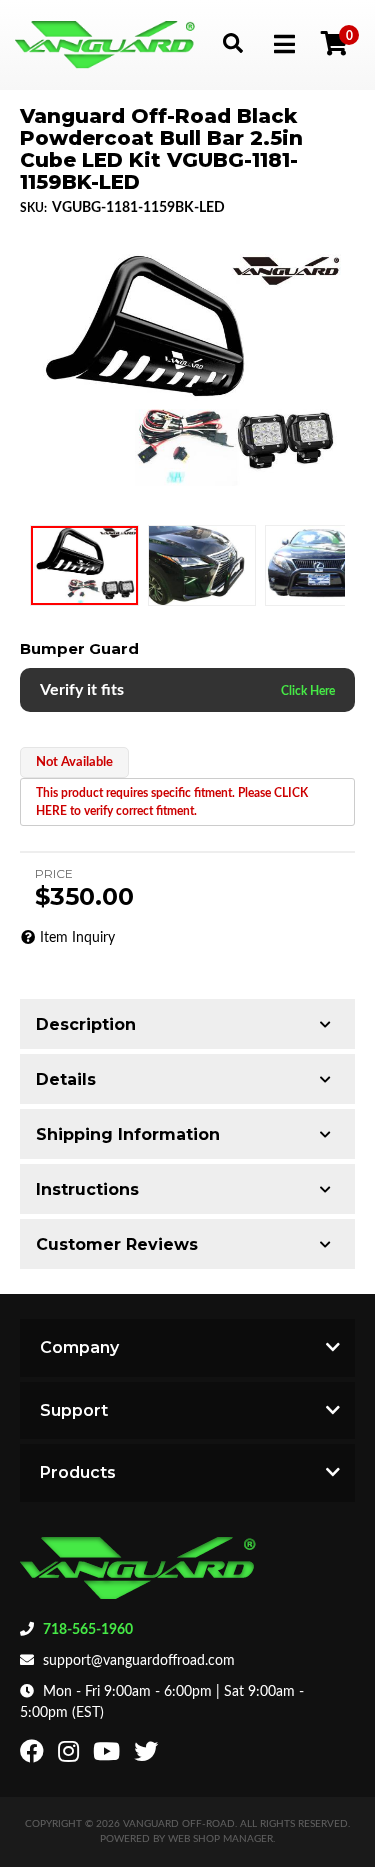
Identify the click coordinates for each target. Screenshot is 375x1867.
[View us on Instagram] (71, 1756)
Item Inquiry (77, 938)
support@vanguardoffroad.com (139, 1661)
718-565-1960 (88, 1630)
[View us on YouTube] (109, 1756)
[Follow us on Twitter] (148, 1756)
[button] (232, 42)
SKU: (33, 208)
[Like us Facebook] (34, 1756)
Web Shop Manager (220, 1839)
